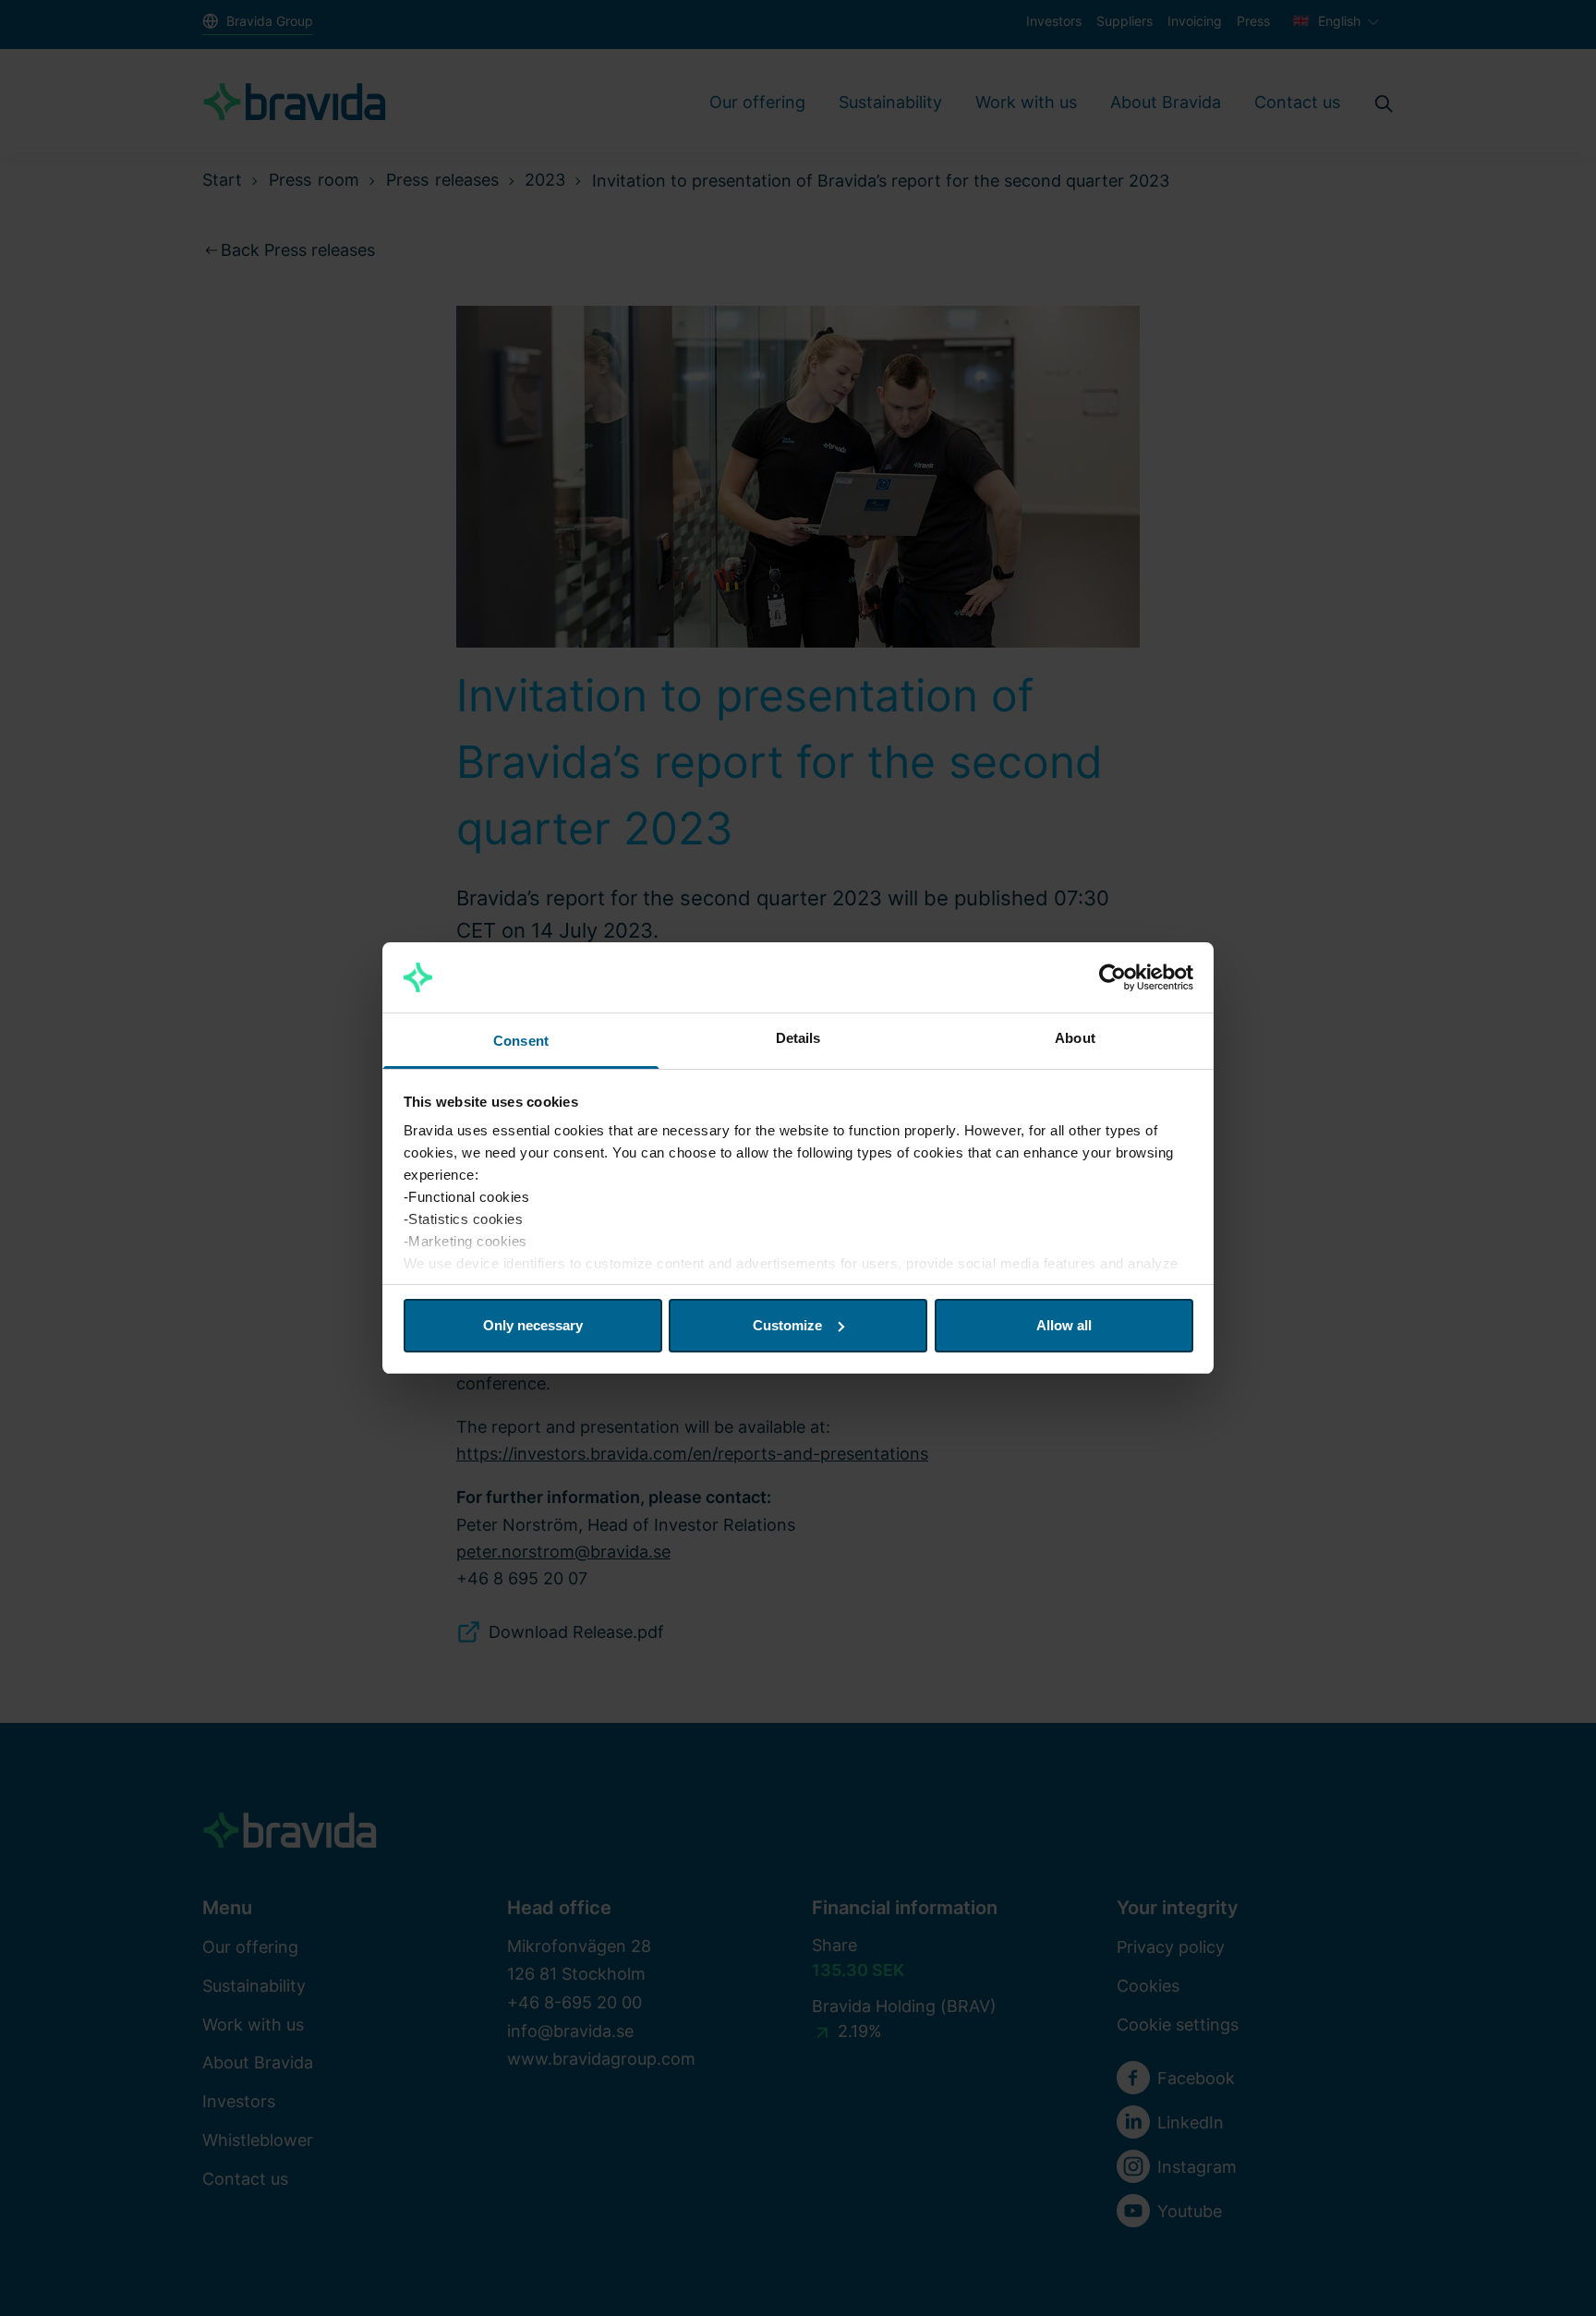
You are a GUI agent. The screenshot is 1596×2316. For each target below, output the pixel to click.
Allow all (1064, 1325)
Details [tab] (798, 1038)
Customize (787, 1325)
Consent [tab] (521, 1041)
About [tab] (1075, 1038)
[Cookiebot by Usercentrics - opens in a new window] (1112, 977)
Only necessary (533, 1325)
